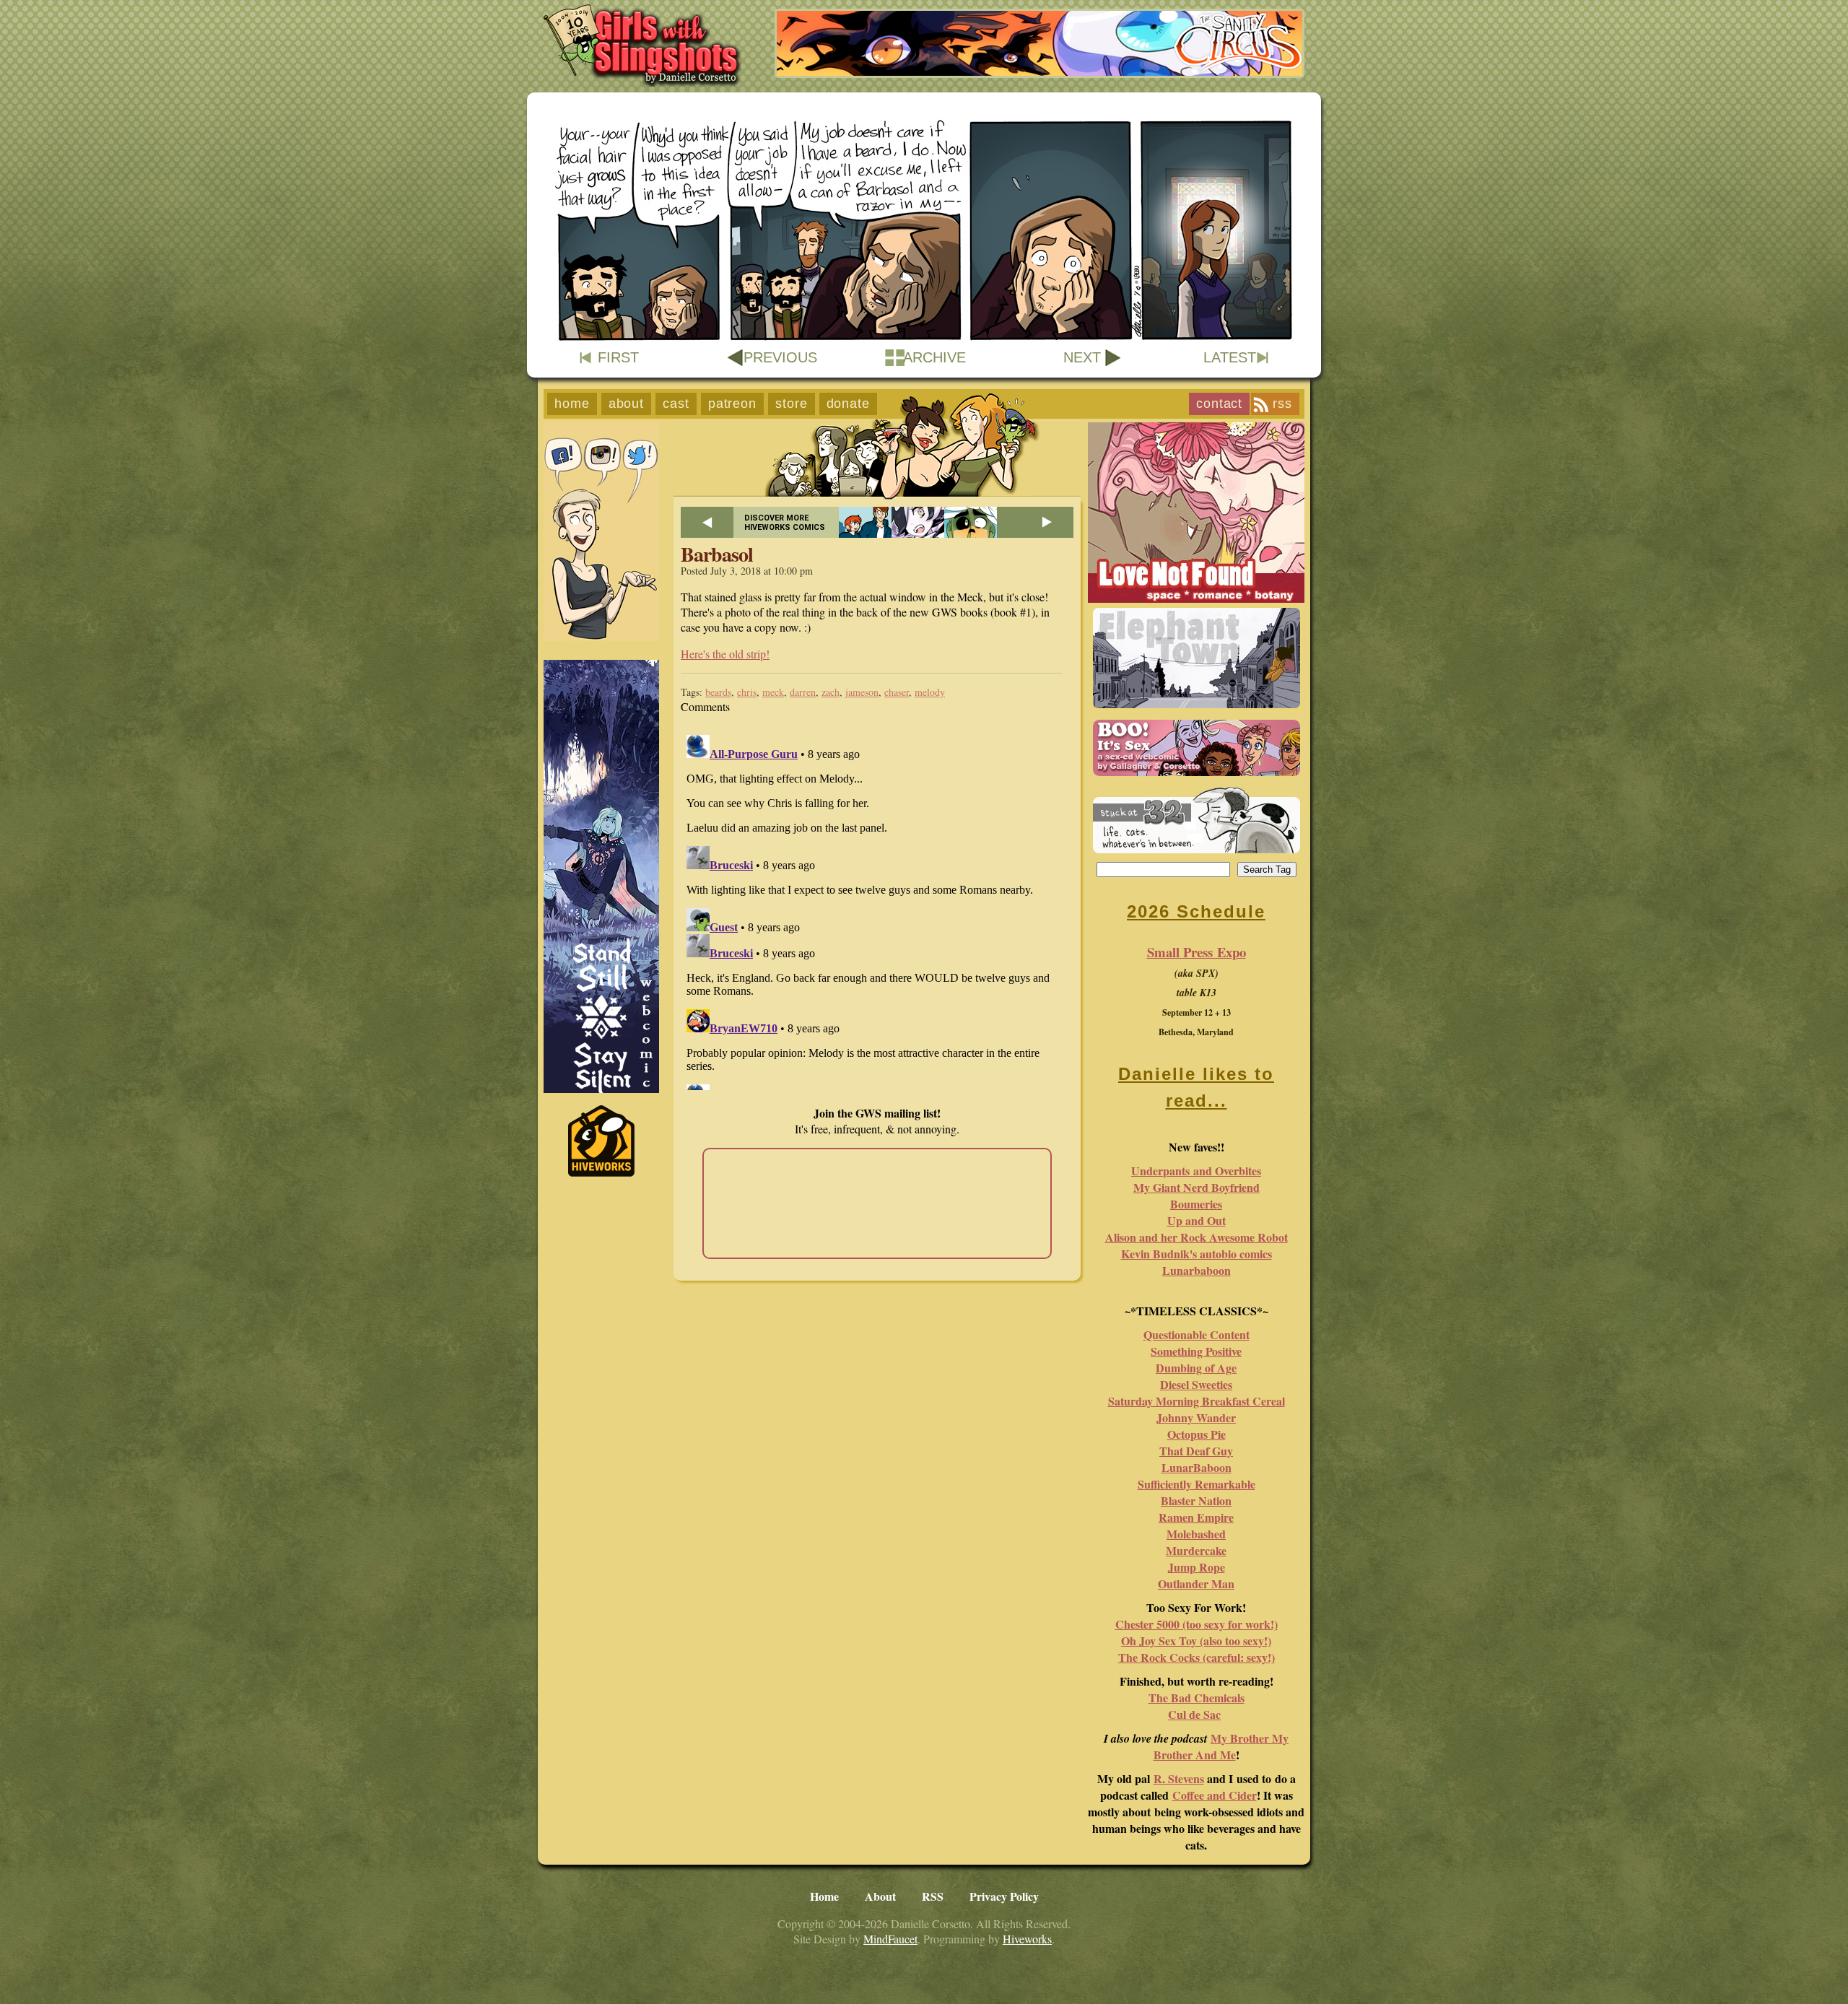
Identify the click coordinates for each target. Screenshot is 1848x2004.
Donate (848, 404)
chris (747, 692)
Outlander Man (1196, 1583)
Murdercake (1196, 1550)
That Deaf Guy (1196, 1451)
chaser (897, 692)
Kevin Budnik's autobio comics (1197, 1254)
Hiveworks (1027, 1939)
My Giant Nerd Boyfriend (1197, 1187)
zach (831, 692)
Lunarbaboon (1197, 1270)
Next (1082, 357)
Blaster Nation (1196, 1500)
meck (773, 692)
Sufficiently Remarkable (1197, 1484)
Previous (780, 357)
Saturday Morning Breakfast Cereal (1197, 1401)
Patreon (732, 404)
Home (572, 404)
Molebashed (1196, 1534)
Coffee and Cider (1215, 1795)
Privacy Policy (1004, 1896)
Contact (1219, 404)
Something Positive (1196, 1351)
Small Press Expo (1197, 952)
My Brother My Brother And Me (1221, 1746)
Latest (1230, 357)
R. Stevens (1179, 1778)
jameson (862, 692)
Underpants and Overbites (1196, 1171)
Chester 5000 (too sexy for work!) (1197, 1624)
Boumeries (1196, 1204)
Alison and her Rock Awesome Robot (1197, 1237)
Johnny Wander (1196, 1417)
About (627, 404)
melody (930, 692)
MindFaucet (890, 1939)
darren (803, 692)
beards (718, 692)
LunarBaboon (1197, 1467)
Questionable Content (1197, 1334)
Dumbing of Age (1196, 1368)
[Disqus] (877, 910)
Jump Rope (1197, 1567)
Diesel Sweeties (1196, 1384)
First (618, 357)
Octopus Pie (1197, 1434)
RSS (1282, 404)
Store (792, 404)
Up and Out (1197, 1220)
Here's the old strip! (725, 654)
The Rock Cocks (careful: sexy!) (1197, 1657)
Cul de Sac (1194, 1714)
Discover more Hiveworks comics (785, 523)
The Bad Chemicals (1197, 1698)
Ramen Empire (1196, 1517)
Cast (676, 404)
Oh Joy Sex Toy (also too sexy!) (1196, 1641)
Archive (934, 357)
